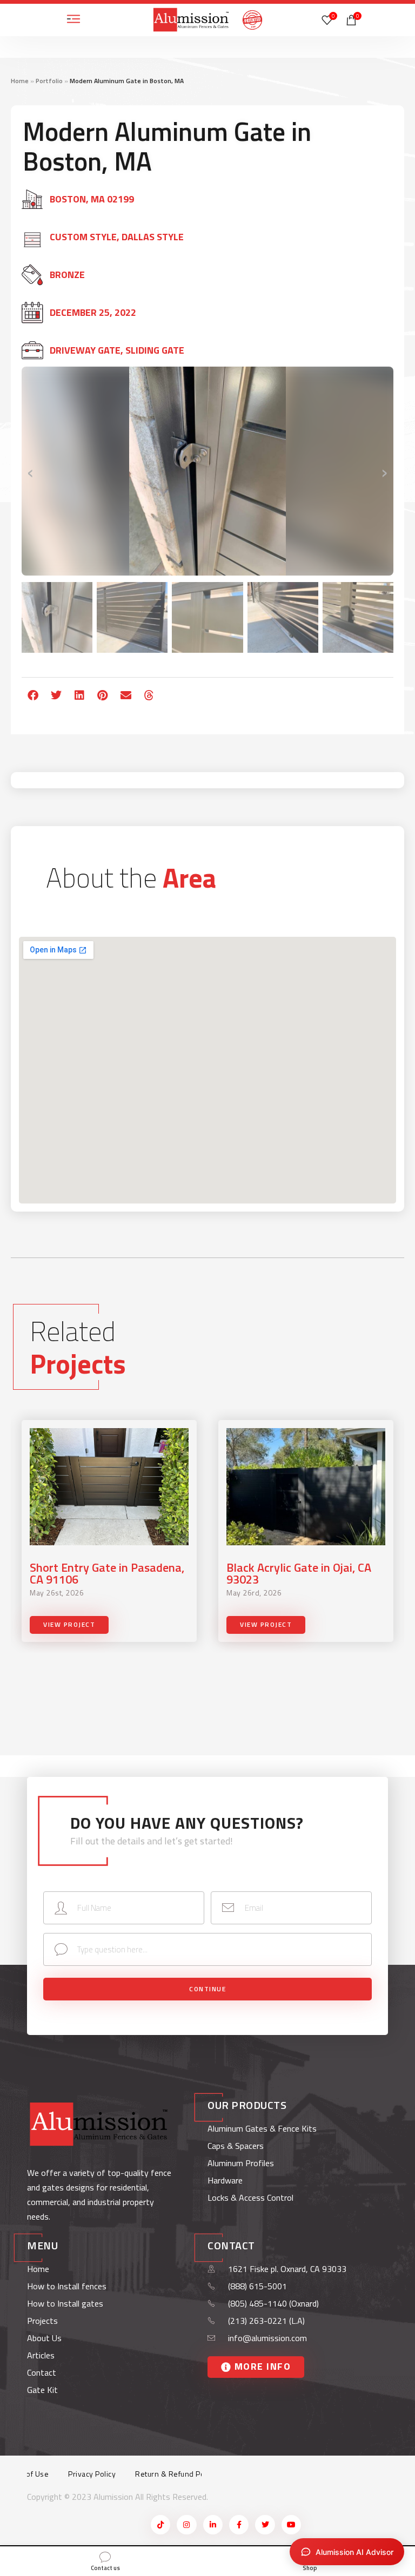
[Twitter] (265, 2525)
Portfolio (49, 81)
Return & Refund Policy (176, 2474)
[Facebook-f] (239, 2525)
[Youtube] (291, 2525)
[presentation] (31, 471)
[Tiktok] (160, 2525)
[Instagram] (186, 2525)
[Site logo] (191, 19)
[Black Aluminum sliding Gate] (207, 471)
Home (20, 81)
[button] (33, 695)
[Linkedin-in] (213, 2525)
